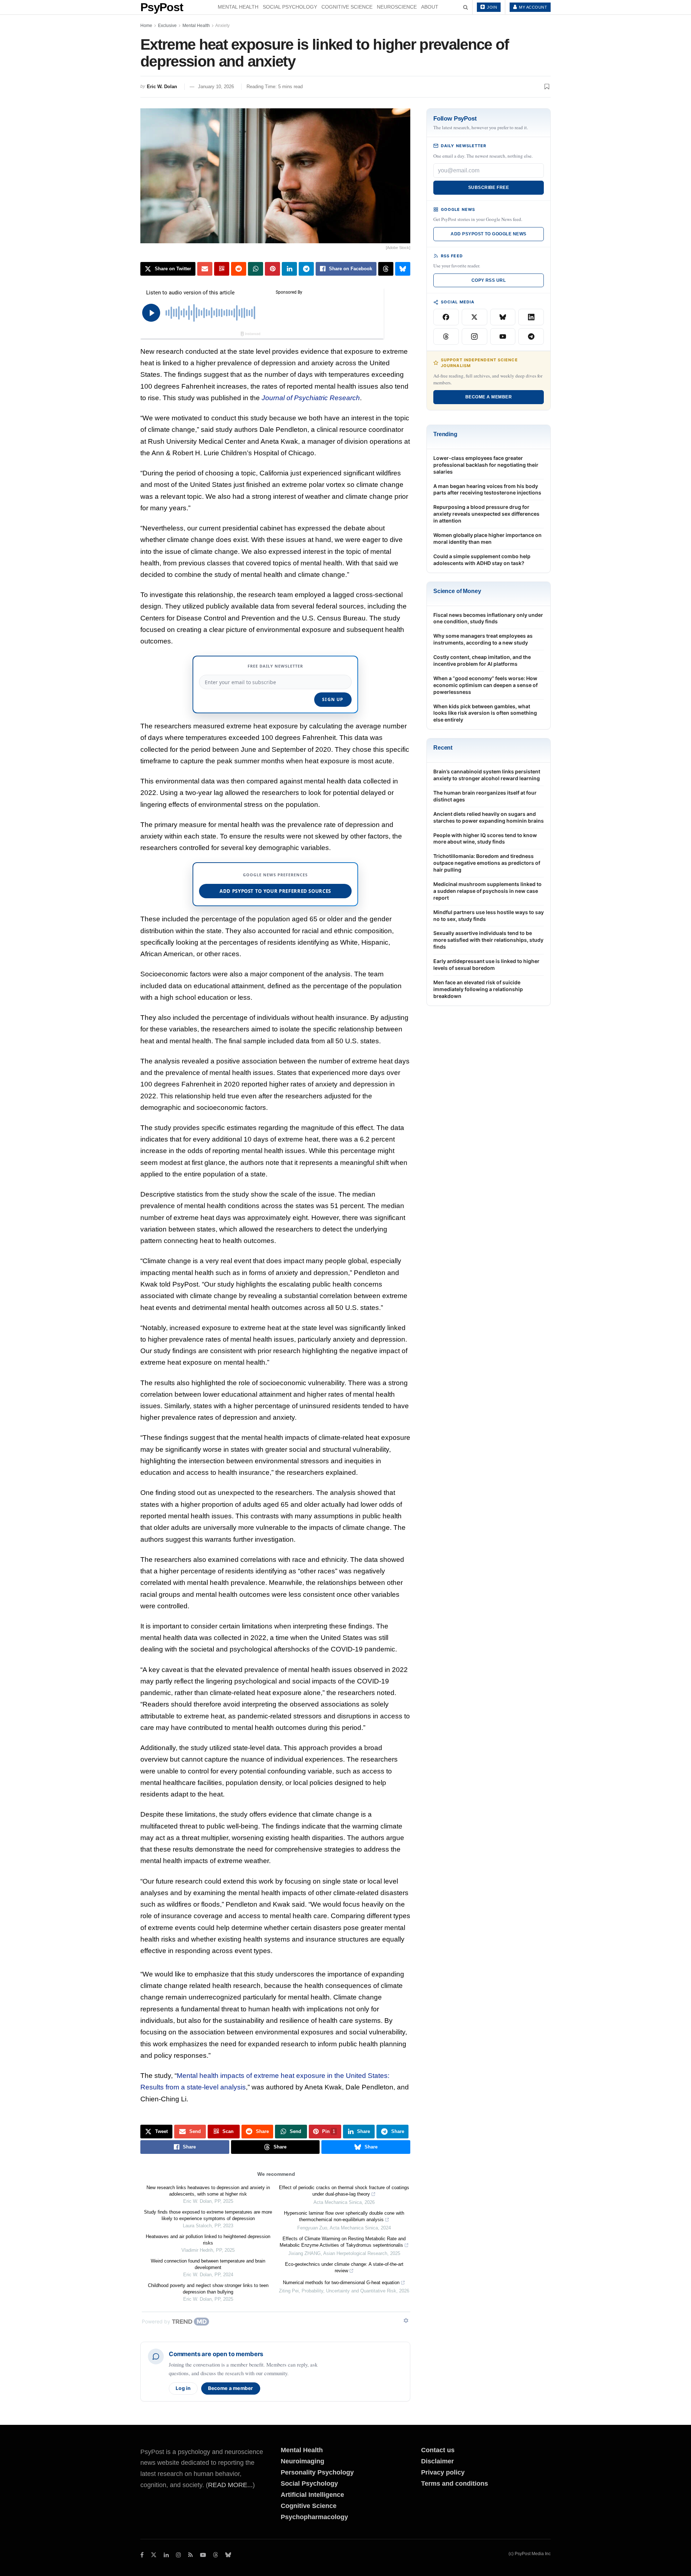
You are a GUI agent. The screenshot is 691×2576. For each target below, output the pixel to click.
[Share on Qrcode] (222, 269)
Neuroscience (397, 7)
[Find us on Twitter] (154, 2555)
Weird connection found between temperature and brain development (208, 2264)
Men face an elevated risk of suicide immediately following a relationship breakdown (478, 989)
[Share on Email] (205, 269)
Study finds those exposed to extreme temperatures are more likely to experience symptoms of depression (208, 2215)
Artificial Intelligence (312, 2495)
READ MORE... (230, 2485)
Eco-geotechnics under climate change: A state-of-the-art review (344, 2267)
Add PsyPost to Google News (488, 234)
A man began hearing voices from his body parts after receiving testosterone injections (487, 489)
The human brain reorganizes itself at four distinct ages (485, 796)
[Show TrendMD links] (406, 2320)
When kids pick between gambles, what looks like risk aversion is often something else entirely (485, 713)
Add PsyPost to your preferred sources (275, 891)
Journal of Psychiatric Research (311, 398)
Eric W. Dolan (162, 87)
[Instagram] (475, 336)
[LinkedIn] (531, 317)
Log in (183, 2388)
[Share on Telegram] (306, 269)
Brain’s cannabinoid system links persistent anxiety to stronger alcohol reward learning (487, 775)
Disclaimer (437, 2461)
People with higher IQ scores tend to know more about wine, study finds (485, 839)
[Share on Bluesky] (403, 269)
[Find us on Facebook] (142, 2555)
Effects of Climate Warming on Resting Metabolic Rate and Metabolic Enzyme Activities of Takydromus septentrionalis (343, 2242)
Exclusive (167, 26)
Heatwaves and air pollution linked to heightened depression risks (208, 2240)
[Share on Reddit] (239, 269)
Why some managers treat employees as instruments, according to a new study (483, 639)
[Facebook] (446, 317)
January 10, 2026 (216, 87)
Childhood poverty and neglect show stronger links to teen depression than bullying (208, 2289)
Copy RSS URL (489, 280)
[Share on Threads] (386, 269)
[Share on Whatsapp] (256, 269)
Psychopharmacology (314, 2517)
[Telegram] (531, 336)
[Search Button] (466, 7)
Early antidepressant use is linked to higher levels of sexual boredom (486, 964)
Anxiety (222, 26)
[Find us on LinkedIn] (166, 2555)
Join (492, 7)
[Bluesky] (503, 317)
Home (146, 26)
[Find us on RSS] (191, 2555)
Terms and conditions (455, 2484)
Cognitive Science (347, 7)
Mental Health (238, 7)
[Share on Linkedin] (289, 269)
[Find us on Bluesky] (228, 2555)
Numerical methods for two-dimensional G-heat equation (341, 2283)
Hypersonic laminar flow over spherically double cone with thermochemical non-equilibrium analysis (344, 2216)
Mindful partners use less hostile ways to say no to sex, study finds (489, 916)
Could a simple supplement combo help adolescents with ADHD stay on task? (482, 560)
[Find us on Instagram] (179, 2555)
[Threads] (446, 336)
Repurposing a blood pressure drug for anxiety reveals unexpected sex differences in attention (486, 514)
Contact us (438, 2450)
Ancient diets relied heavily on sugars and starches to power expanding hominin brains (489, 817)
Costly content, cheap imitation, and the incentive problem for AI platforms (482, 660)
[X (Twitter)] (475, 317)
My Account (533, 7)
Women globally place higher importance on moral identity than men (487, 538)
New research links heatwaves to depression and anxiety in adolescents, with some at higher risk (208, 2191)
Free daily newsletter (275, 666)
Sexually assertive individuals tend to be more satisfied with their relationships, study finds (488, 940)
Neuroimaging (302, 2461)
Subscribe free (489, 187)
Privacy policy (443, 2472)
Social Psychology (290, 7)
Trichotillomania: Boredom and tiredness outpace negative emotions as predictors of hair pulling (487, 863)
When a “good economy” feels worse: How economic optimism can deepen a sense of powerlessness (485, 685)
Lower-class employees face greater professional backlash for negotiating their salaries (486, 465)
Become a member (231, 2388)
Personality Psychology (317, 2472)
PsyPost (162, 7)
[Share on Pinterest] (272, 269)
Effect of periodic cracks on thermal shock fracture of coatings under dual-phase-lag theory (344, 2191)
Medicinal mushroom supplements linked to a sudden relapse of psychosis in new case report (487, 891)
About (430, 7)
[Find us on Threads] (216, 2555)
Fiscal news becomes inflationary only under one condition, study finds (488, 618)
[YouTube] (503, 336)
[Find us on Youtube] (203, 2555)
